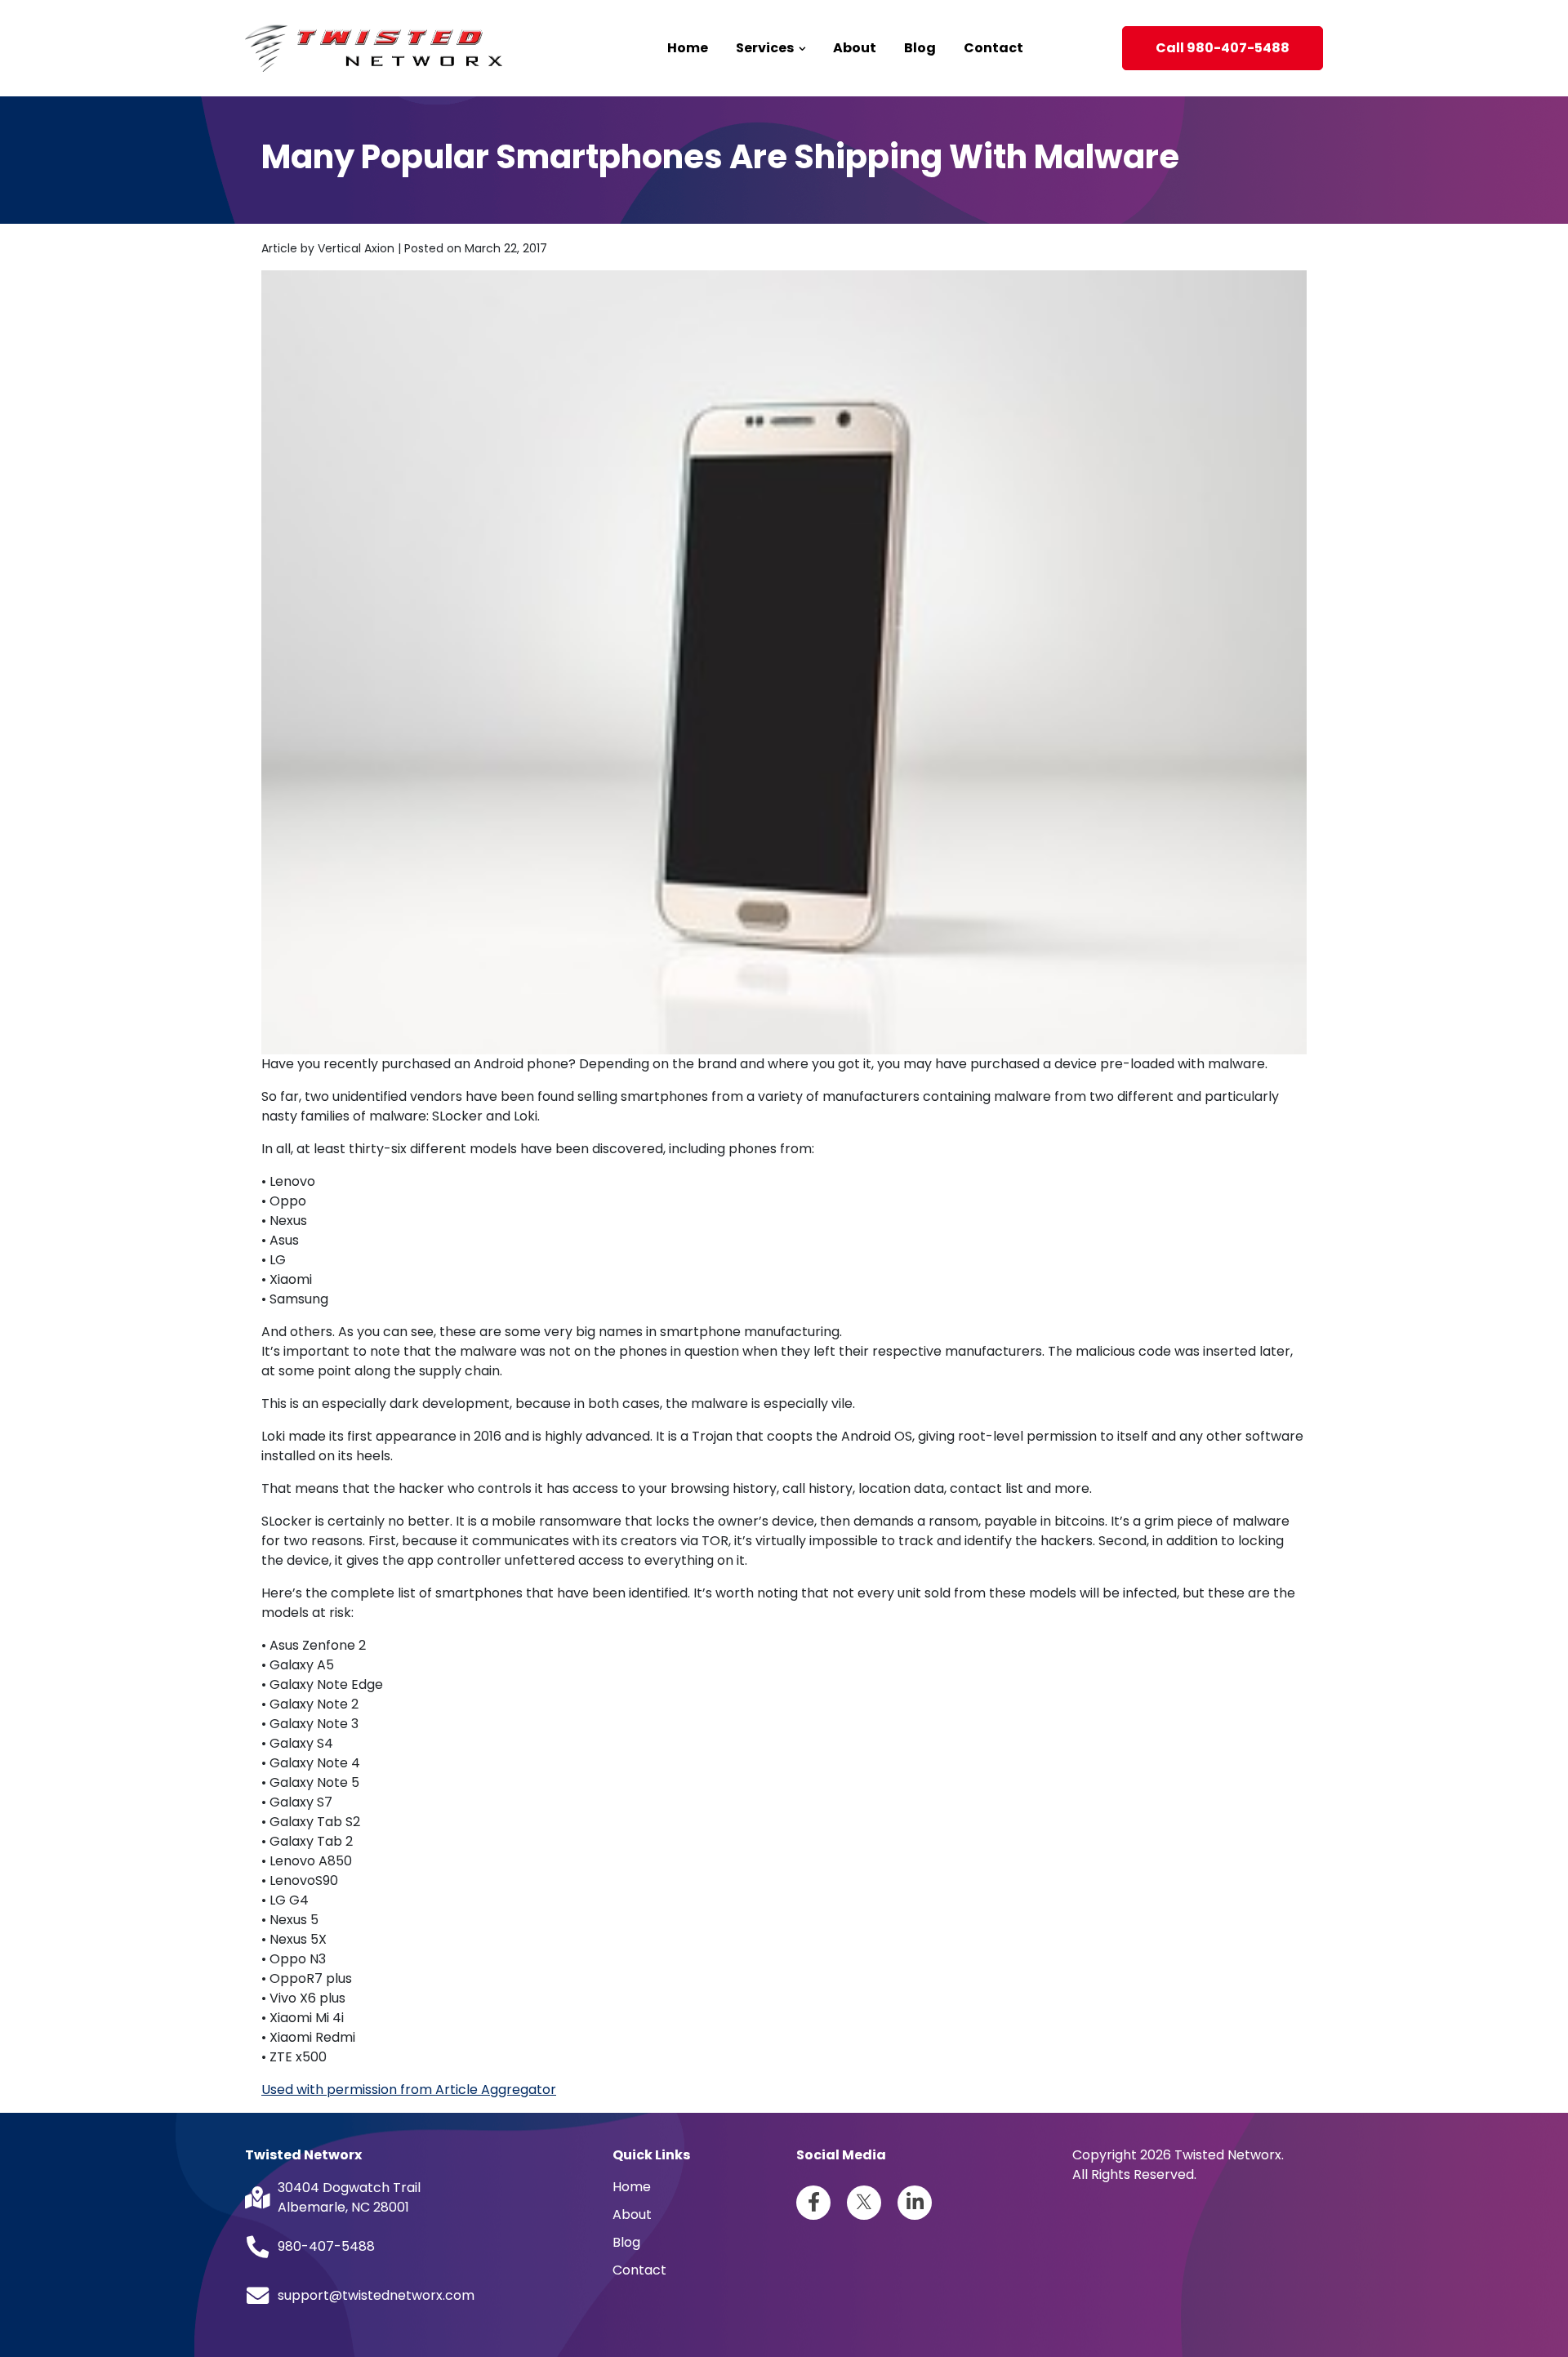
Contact (993, 48)
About (855, 48)
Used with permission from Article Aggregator (409, 2090)
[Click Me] (813, 2203)
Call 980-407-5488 (1223, 48)
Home (688, 48)
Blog (920, 48)
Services (766, 48)
